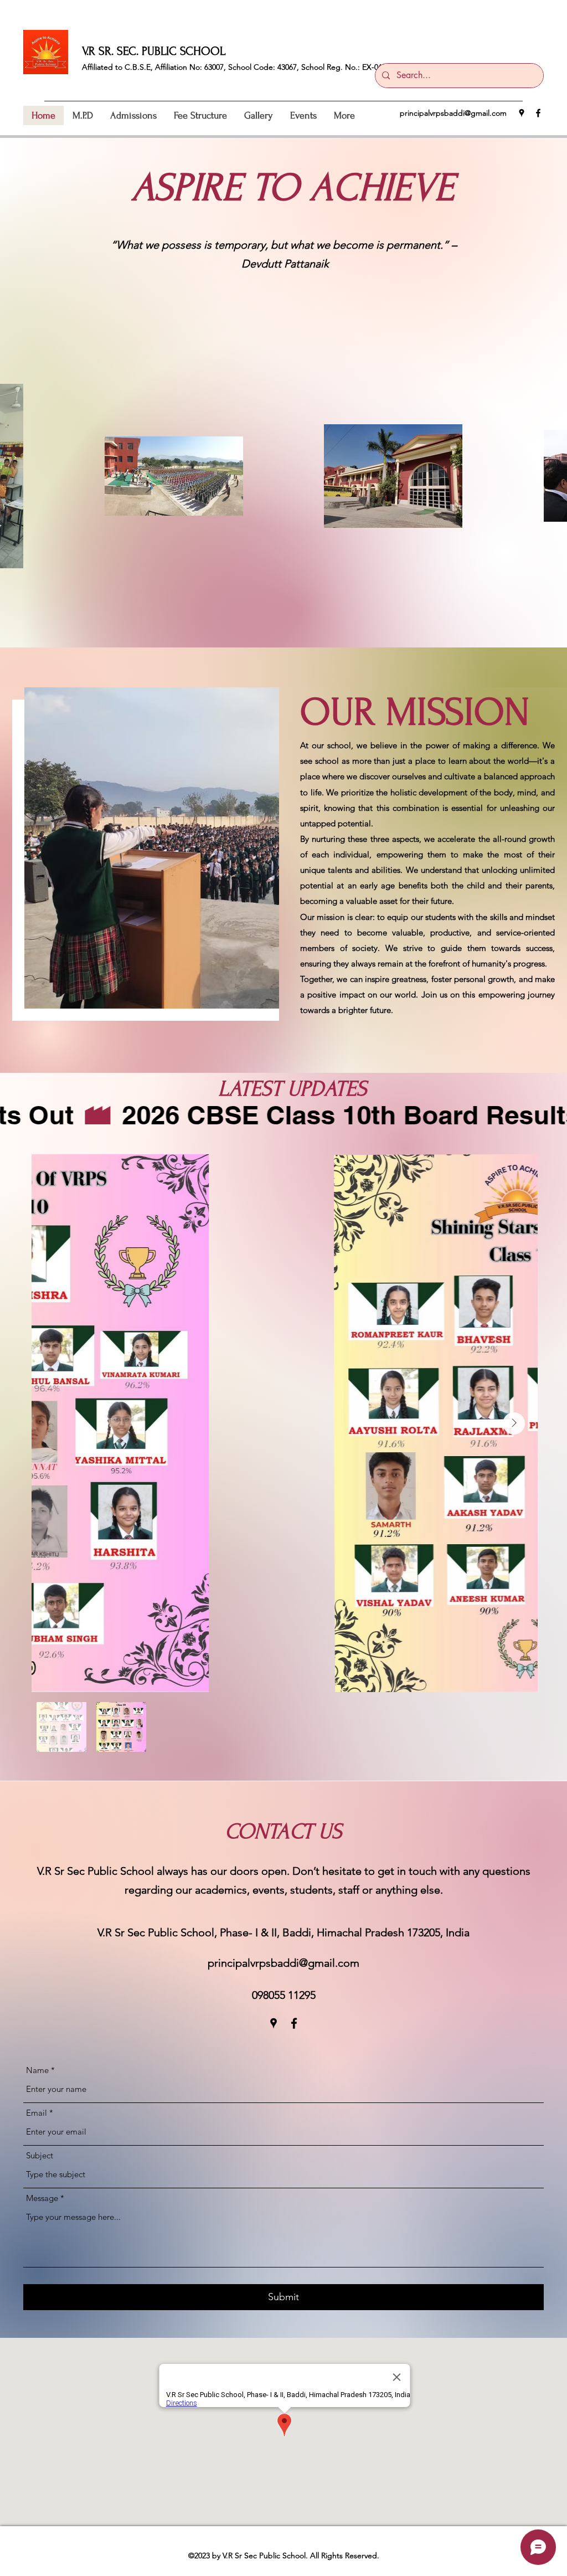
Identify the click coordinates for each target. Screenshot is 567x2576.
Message (42, 2198)
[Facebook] (538, 113)
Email (37, 2113)
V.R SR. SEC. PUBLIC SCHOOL (154, 51)
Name (37, 2070)
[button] (83, 115)
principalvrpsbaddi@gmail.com (453, 113)
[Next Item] (514, 1423)
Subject (40, 2155)
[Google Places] (522, 113)
